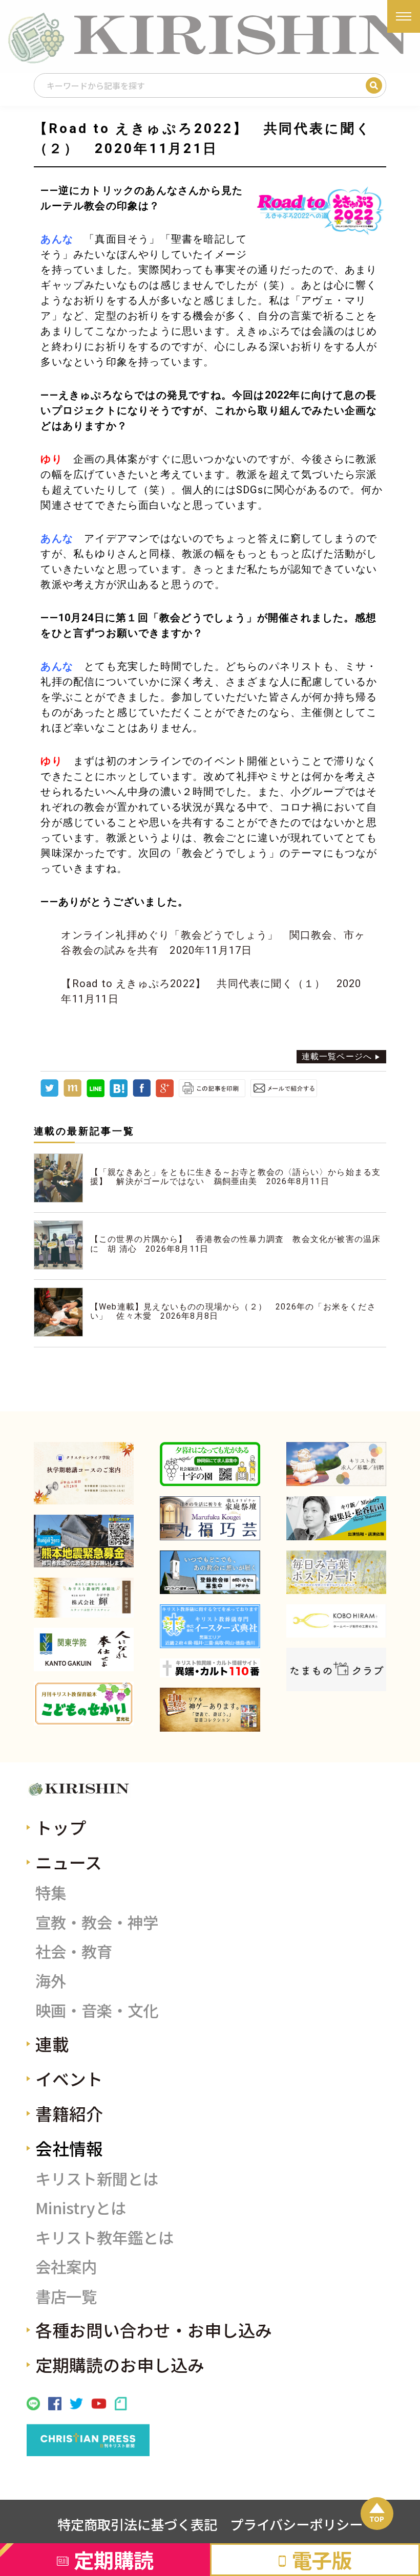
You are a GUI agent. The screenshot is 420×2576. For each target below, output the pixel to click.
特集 (51, 1892)
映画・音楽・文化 (97, 2010)
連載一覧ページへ (337, 1056)
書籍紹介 (69, 2113)
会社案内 (66, 2266)
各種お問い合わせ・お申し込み (154, 2330)
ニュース (69, 1862)
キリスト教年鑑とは (104, 2237)
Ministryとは (81, 2208)
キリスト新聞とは (97, 2178)
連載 (52, 2044)
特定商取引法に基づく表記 (137, 2524)
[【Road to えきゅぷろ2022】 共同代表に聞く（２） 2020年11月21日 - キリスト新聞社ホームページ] (119, 1094)
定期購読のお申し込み (120, 2364)
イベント (69, 2078)
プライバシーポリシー (296, 2524)
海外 (51, 1980)
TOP (377, 2519)
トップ (61, 1827)
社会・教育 (74, 1951)
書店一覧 (66, 2296)
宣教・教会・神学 (97, 1922)
